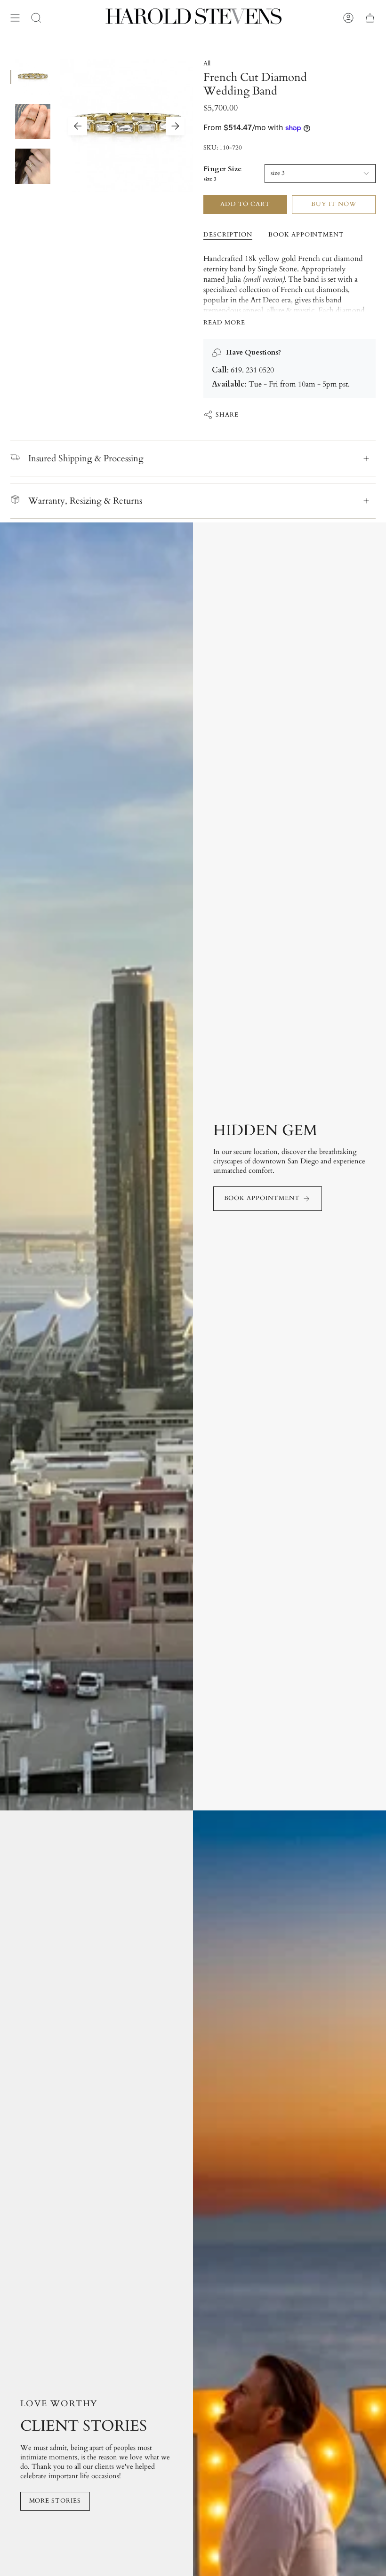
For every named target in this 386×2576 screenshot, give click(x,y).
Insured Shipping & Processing (86, 458)
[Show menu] (15, 18)
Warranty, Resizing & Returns (85, 501)
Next (175, 126)
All (207, 63)
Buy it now (334, 204)
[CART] (370, 18)
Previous (78, 126)
